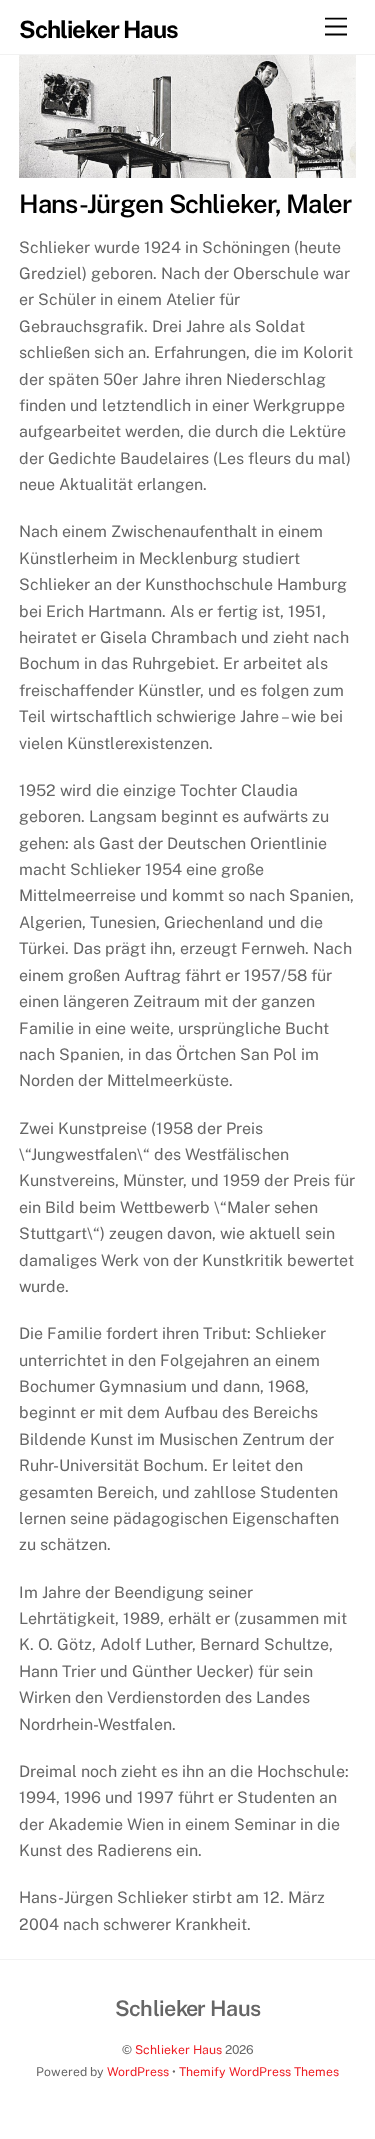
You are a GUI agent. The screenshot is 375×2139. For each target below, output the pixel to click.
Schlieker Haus (178, 2049)
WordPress (138, 2071)
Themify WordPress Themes (259, 2071)
